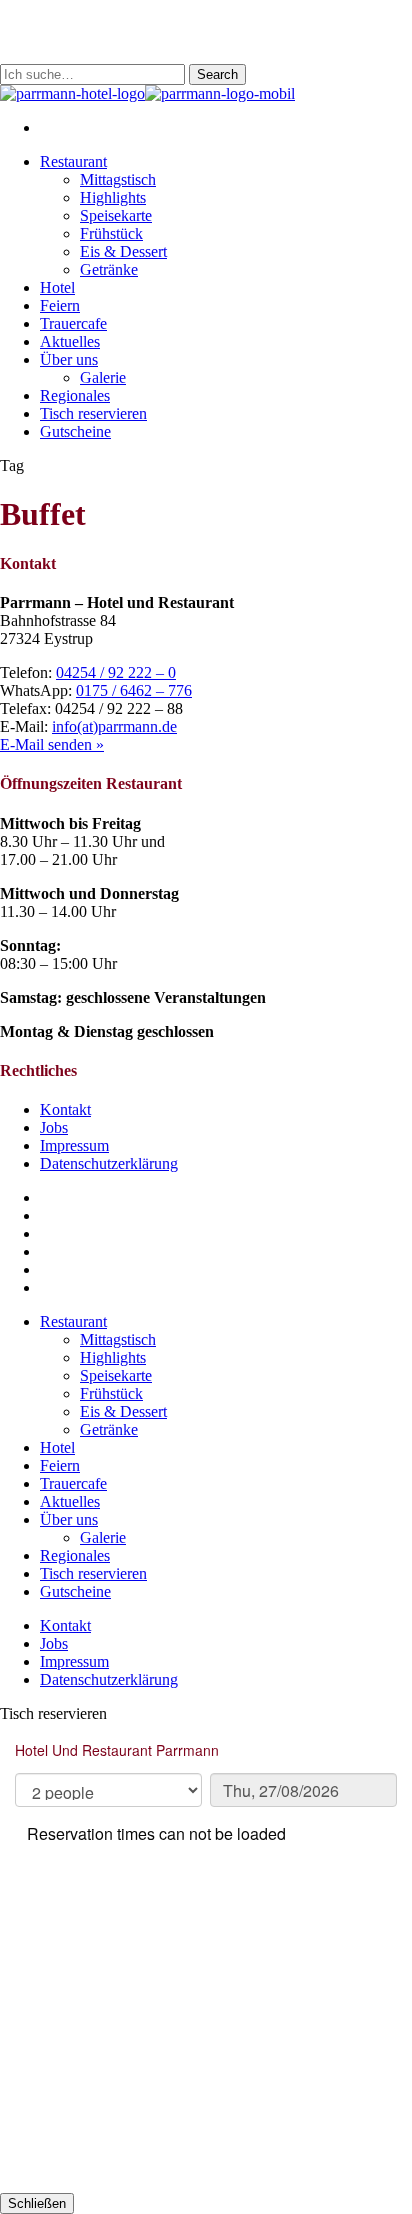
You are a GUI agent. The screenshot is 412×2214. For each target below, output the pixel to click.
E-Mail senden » (52, 744)
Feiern (60, 1465)
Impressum (74, 1145)
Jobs (54, 1127)
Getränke (109, 1429)
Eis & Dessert (123, 1411)
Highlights (113, 1357)
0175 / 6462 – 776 (134, 690)
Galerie (103, 1537)
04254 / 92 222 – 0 (116, 672)
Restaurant (73, 1321)
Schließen (37, 2203)
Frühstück (111, 1393)
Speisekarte (116, 1375)
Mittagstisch (118, 1339)
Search (217, 74)
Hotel (57, 1447)
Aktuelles (70, 1501)
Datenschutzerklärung (109, 1163)
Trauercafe (73, 1483)
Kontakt (65, 1109)
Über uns (69, 1519)
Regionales (75, 1555)
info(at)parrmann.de (114, 726)
